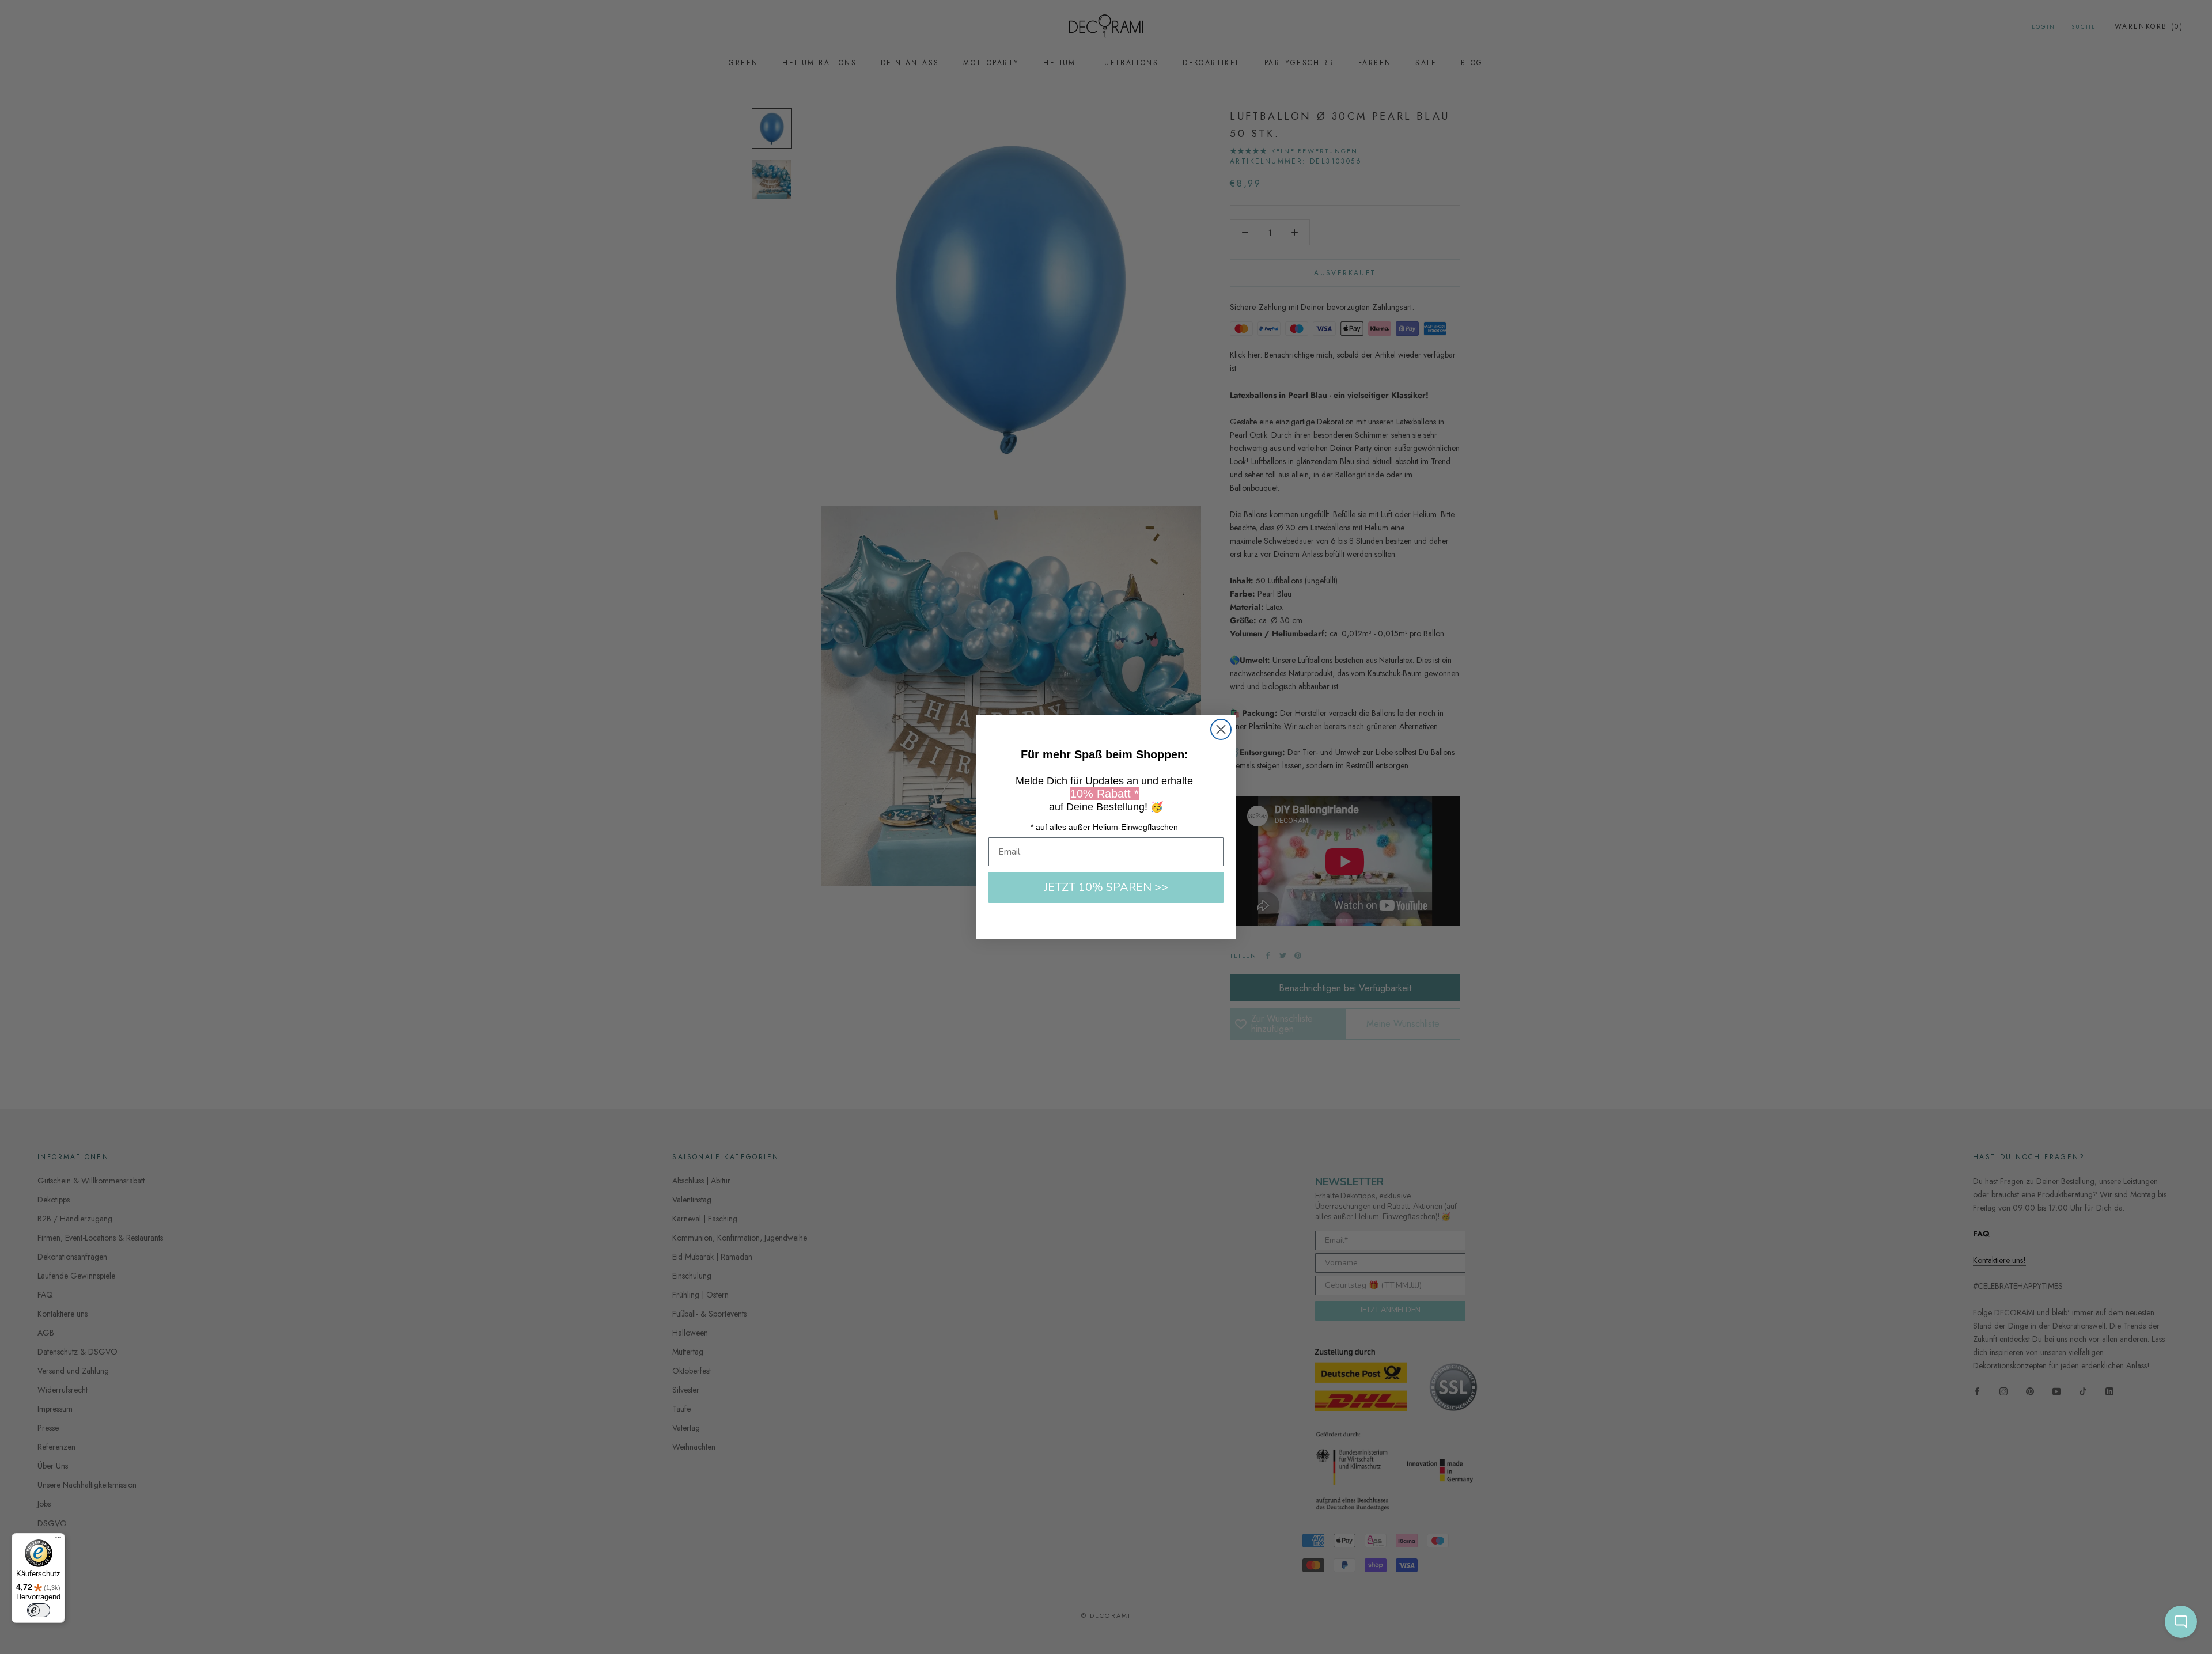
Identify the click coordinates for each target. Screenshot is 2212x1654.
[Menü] (58, 1540)
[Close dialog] (1221, 729)
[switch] (39, 1610)
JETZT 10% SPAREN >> (1106, 887)
